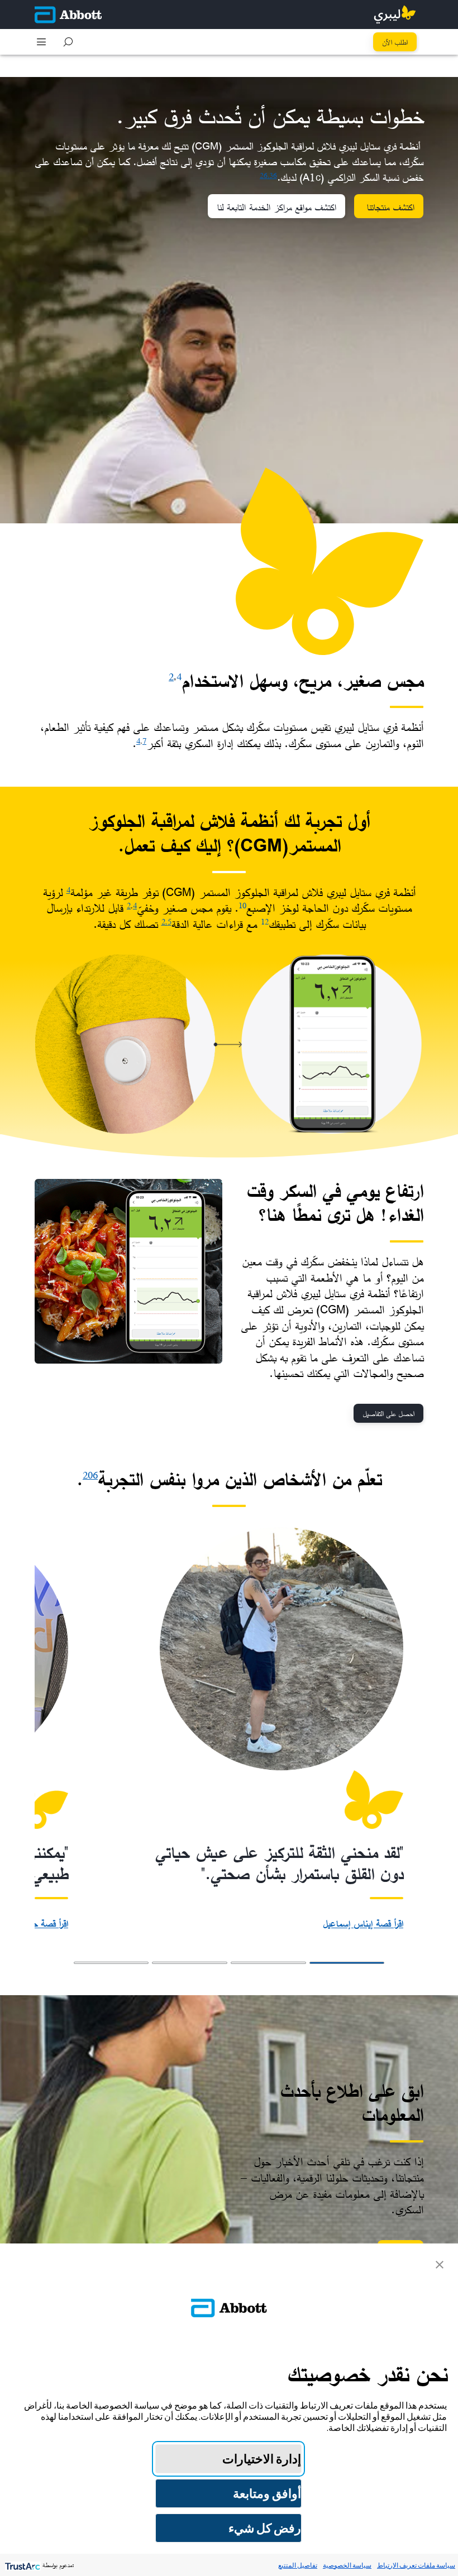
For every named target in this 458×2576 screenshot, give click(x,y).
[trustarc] (22, 2565)
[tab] (347, 1963)
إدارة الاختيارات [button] (262, 2459)
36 (273, 175)
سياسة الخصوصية (347, 2565)
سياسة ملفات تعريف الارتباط (416, 2565)
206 (90, 1475)
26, (264, 175)
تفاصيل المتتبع (298, 2565)
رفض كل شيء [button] (265, 2528)
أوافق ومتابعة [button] (267, 2493)
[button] (68, 42)
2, (164, 921)
